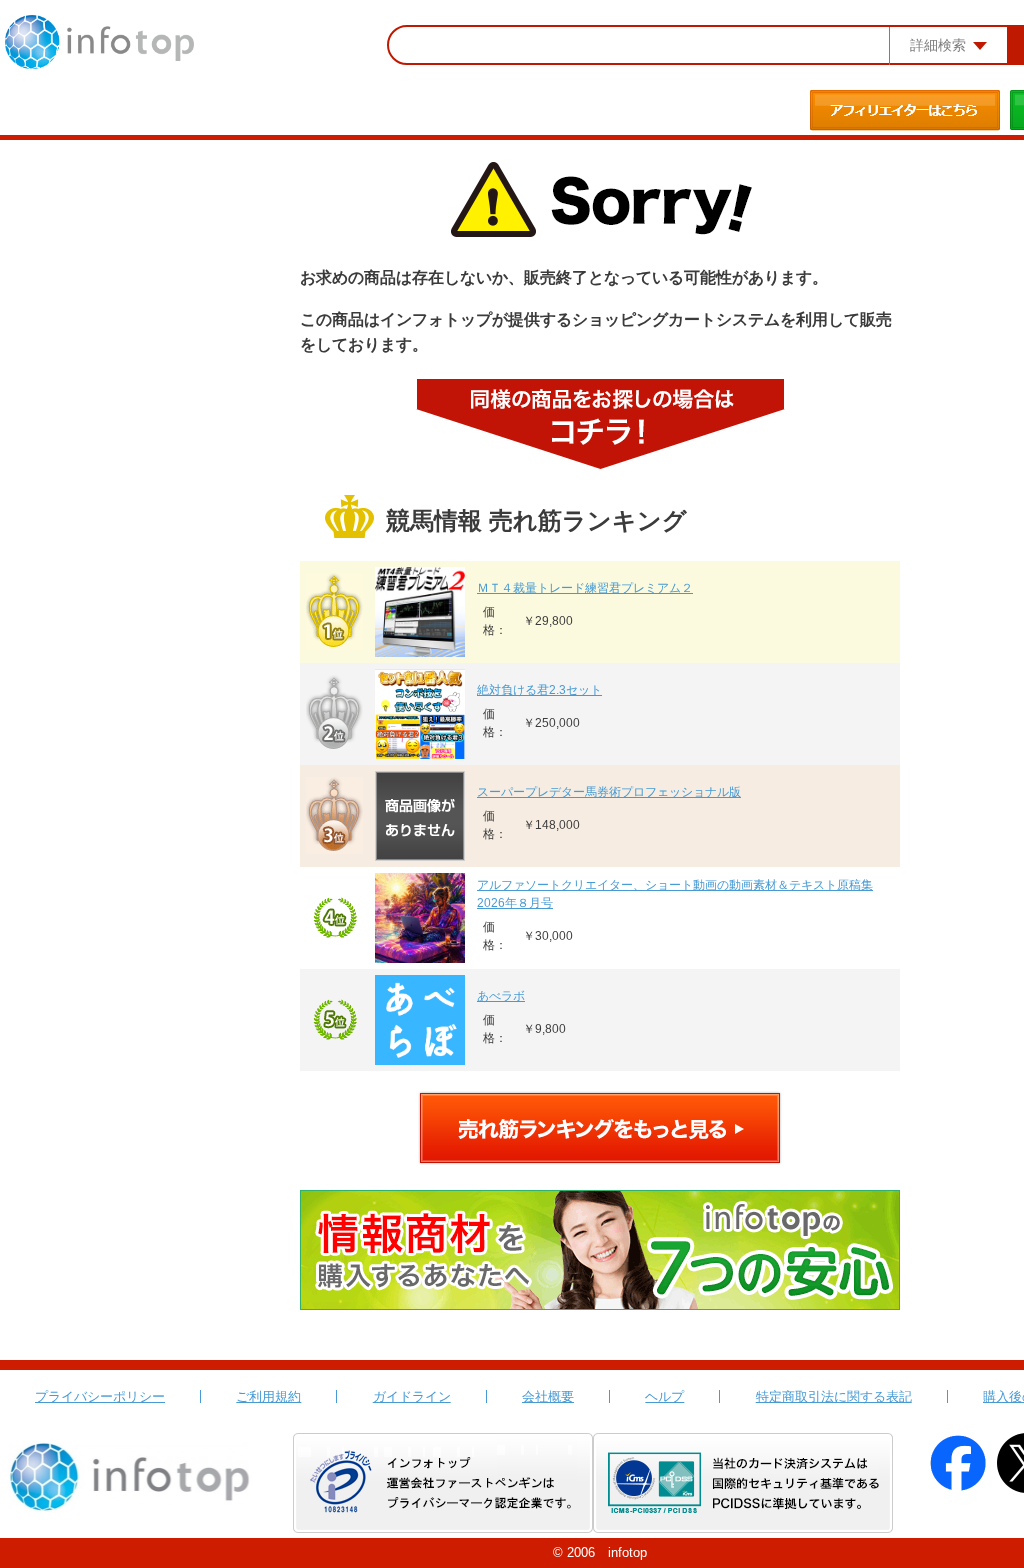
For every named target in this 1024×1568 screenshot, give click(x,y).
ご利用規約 (268, 1396)
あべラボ (501, 996)
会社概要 (548, 1396)
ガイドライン (412, 1396)
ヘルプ (664, 1396)
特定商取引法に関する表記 (834, 1396)
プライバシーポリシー (100, 1396)
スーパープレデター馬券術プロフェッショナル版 (609, 792)
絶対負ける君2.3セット (539, 690)
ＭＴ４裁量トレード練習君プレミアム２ (585, 588)
